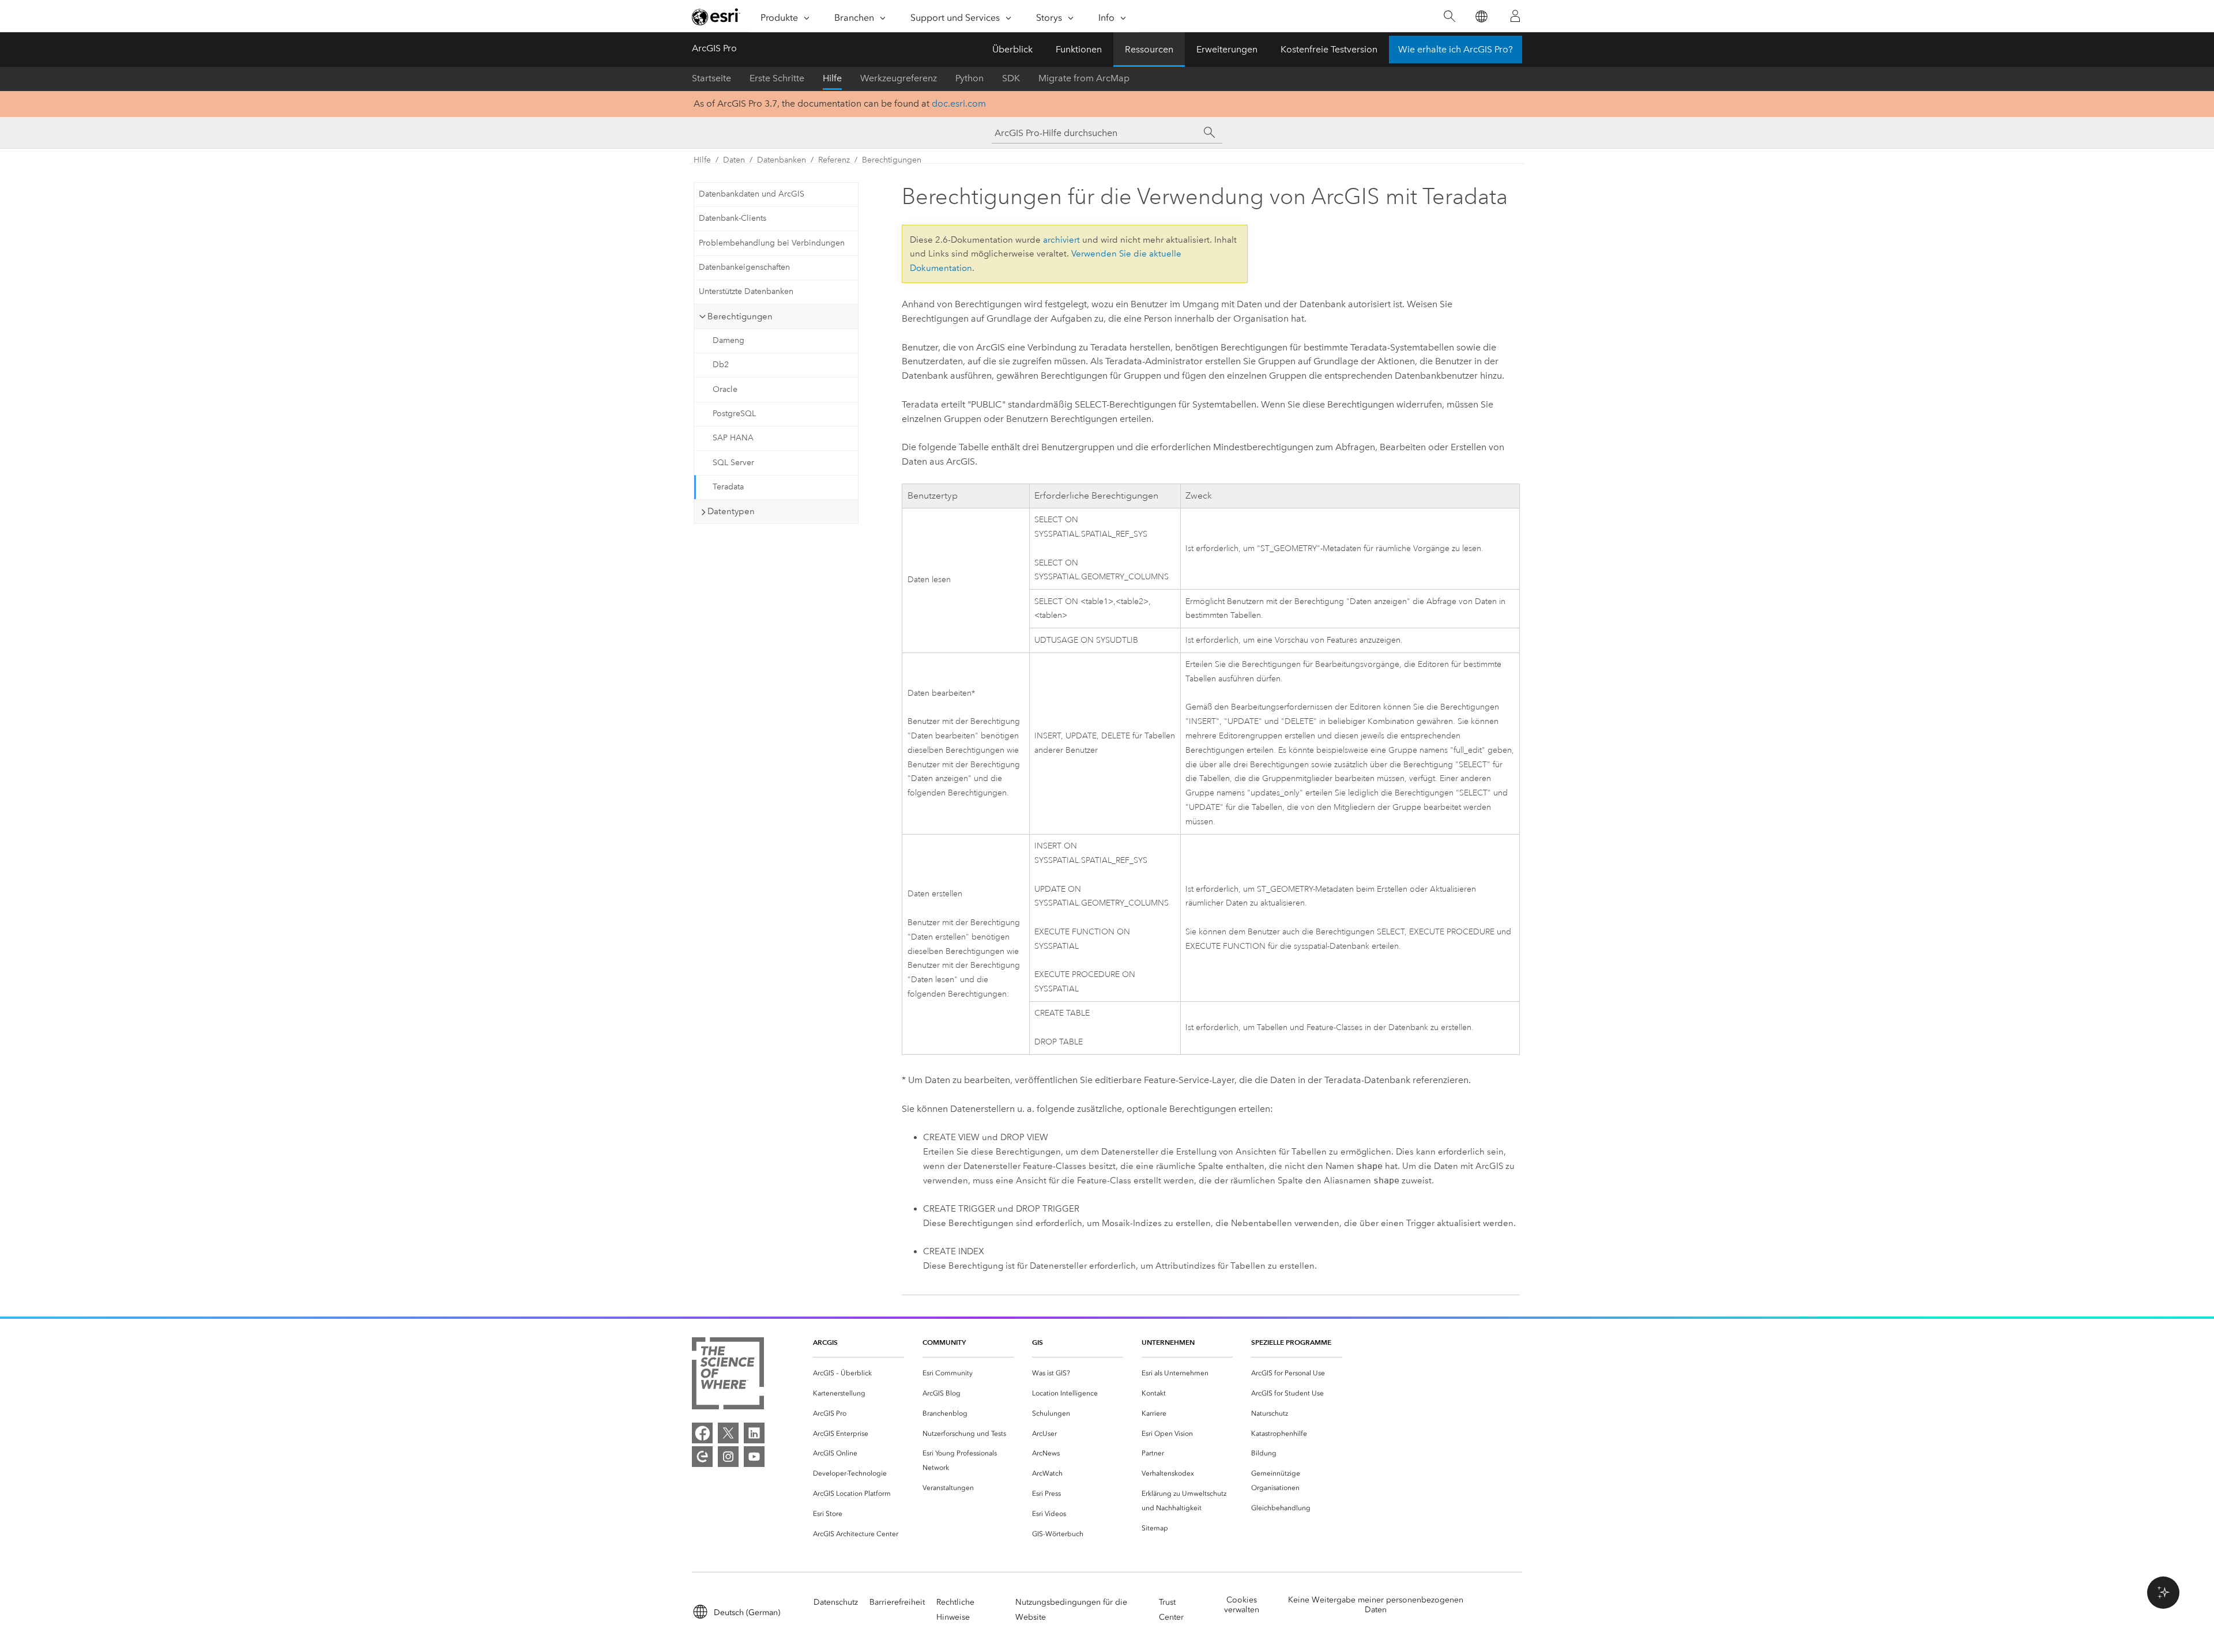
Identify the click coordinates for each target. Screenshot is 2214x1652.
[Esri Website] (716, 17)
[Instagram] (728, 1457)
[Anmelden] (1515, 16)
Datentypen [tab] (731, 511)
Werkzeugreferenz (899, 78)
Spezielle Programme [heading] (1291, 1342)
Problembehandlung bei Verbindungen (772, 243)
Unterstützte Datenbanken (746, 291)
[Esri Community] (702, 1457)
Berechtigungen (892, 160)
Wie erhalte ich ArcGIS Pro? (1456, 49)
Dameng (728, 340)
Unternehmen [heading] (1168, 1342)
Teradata (728, 487)
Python (969, 78)
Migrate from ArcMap (1084, 78)
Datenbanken (782, 160)
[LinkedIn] (754, 1433)
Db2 (721, 365)
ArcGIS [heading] (825, 1342)
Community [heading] (944, 1342)
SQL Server (733, 463)
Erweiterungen (1227, 49)
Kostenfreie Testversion (1329, 49)
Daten (734, 160)
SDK (1011, 78)
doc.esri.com (959, 103)
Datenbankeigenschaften (744, 267)
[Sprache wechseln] (1481, 16)
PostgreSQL (734, 414)
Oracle (725, 389)
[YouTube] (754, 1457)
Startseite (711, 78)
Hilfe (832, 78)
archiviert (1061, 240)
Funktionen (1079, 49)
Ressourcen (1149, 49)
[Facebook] (702, 1433)
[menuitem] (859, 1373)
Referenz (834, 160)
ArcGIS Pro (714, 48)
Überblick (1012, 49)
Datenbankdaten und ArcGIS (752, 194)
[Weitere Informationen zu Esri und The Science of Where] (728, 1376)
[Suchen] (1449, 16)
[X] (728, 1433)
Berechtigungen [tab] (740, 316)
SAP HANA (733, 438)
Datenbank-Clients (733, 218)
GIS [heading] (1038, 1342)
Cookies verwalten (1242, 1605)
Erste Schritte (777, 78)
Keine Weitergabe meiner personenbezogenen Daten (1376, 1605)
